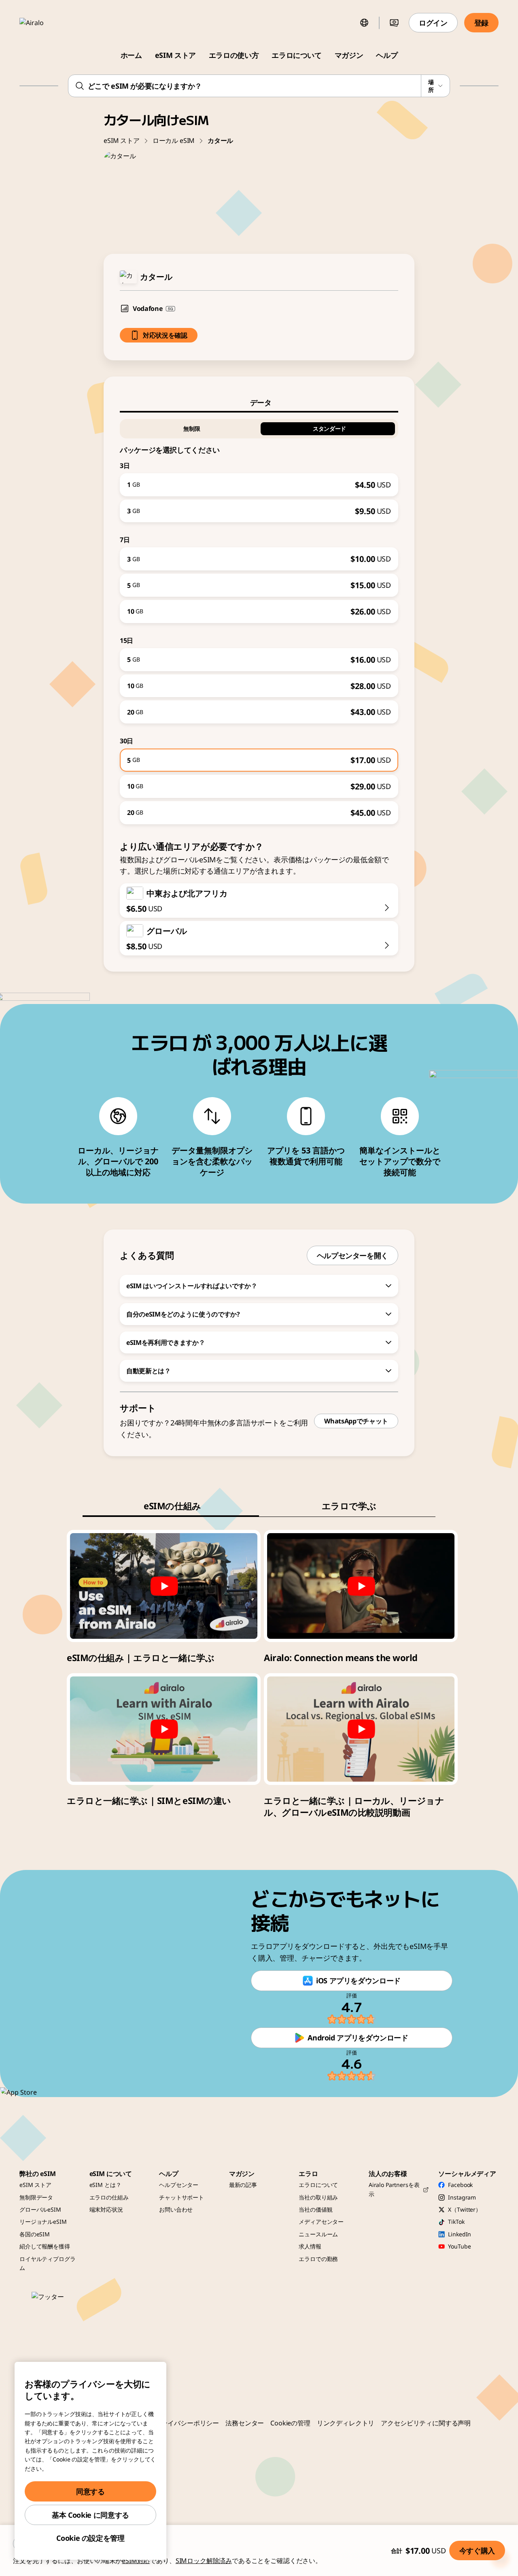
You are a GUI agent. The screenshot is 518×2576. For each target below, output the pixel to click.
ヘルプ (387, 55)
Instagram (462, 2197)
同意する (90, 2491)
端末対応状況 (106, 2209)
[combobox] (259, 86)
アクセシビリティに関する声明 (426, 2423)
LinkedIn (460, 2234)
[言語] (364, 23)
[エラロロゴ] (43, 23)
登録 (481, 23)
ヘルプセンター (179, 2185)
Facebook (460, 2185)
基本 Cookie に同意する (90, 2515)
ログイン (433, 23)
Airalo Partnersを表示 (394, 2189)
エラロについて (296, 55)
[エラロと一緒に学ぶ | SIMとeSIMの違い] (164, 1729)
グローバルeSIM (40, 2209)
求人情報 (310, 2246)
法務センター (245, 2423)
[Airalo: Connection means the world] (361, 1586)
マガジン (349, 55)
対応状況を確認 (165, 335)
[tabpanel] (259, 618)
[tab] (259, 402)
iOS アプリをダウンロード (358, 1980)
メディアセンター (321, 2222)
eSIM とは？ (105, 2185)
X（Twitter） (465, 2209)
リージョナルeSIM (43, 2222)
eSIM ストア (175, 55)
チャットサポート (182, 2197)
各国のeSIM (35, 2234)
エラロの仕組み (109, 2197)
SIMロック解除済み (204, 2561)
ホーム (131, 55)
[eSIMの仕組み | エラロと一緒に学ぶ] (164, 1586)
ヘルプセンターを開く (352, 1255)
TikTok (456, 2222)
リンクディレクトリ (346, 2423)
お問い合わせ (176, 2209)
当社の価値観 (315, 2209)
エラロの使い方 (234, 55)
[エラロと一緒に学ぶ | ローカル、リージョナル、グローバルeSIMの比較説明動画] (361, 1729)
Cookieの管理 (290, 2423)
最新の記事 (243, 2185)
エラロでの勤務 (318, 2259)
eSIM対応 (136, 2561)
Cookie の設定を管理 (90, 2538)
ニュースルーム (318, 2234)
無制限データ (36, 2197)
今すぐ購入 (477, 2550)
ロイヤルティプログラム (48, 2263)
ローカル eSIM (174, 140)
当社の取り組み (318, 2197)
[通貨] (394, 23)
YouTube (459, 2246)
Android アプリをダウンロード (358, 2038)
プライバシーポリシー (187, 2423)
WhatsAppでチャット (356, 1421)
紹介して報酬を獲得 (45, 2246)
